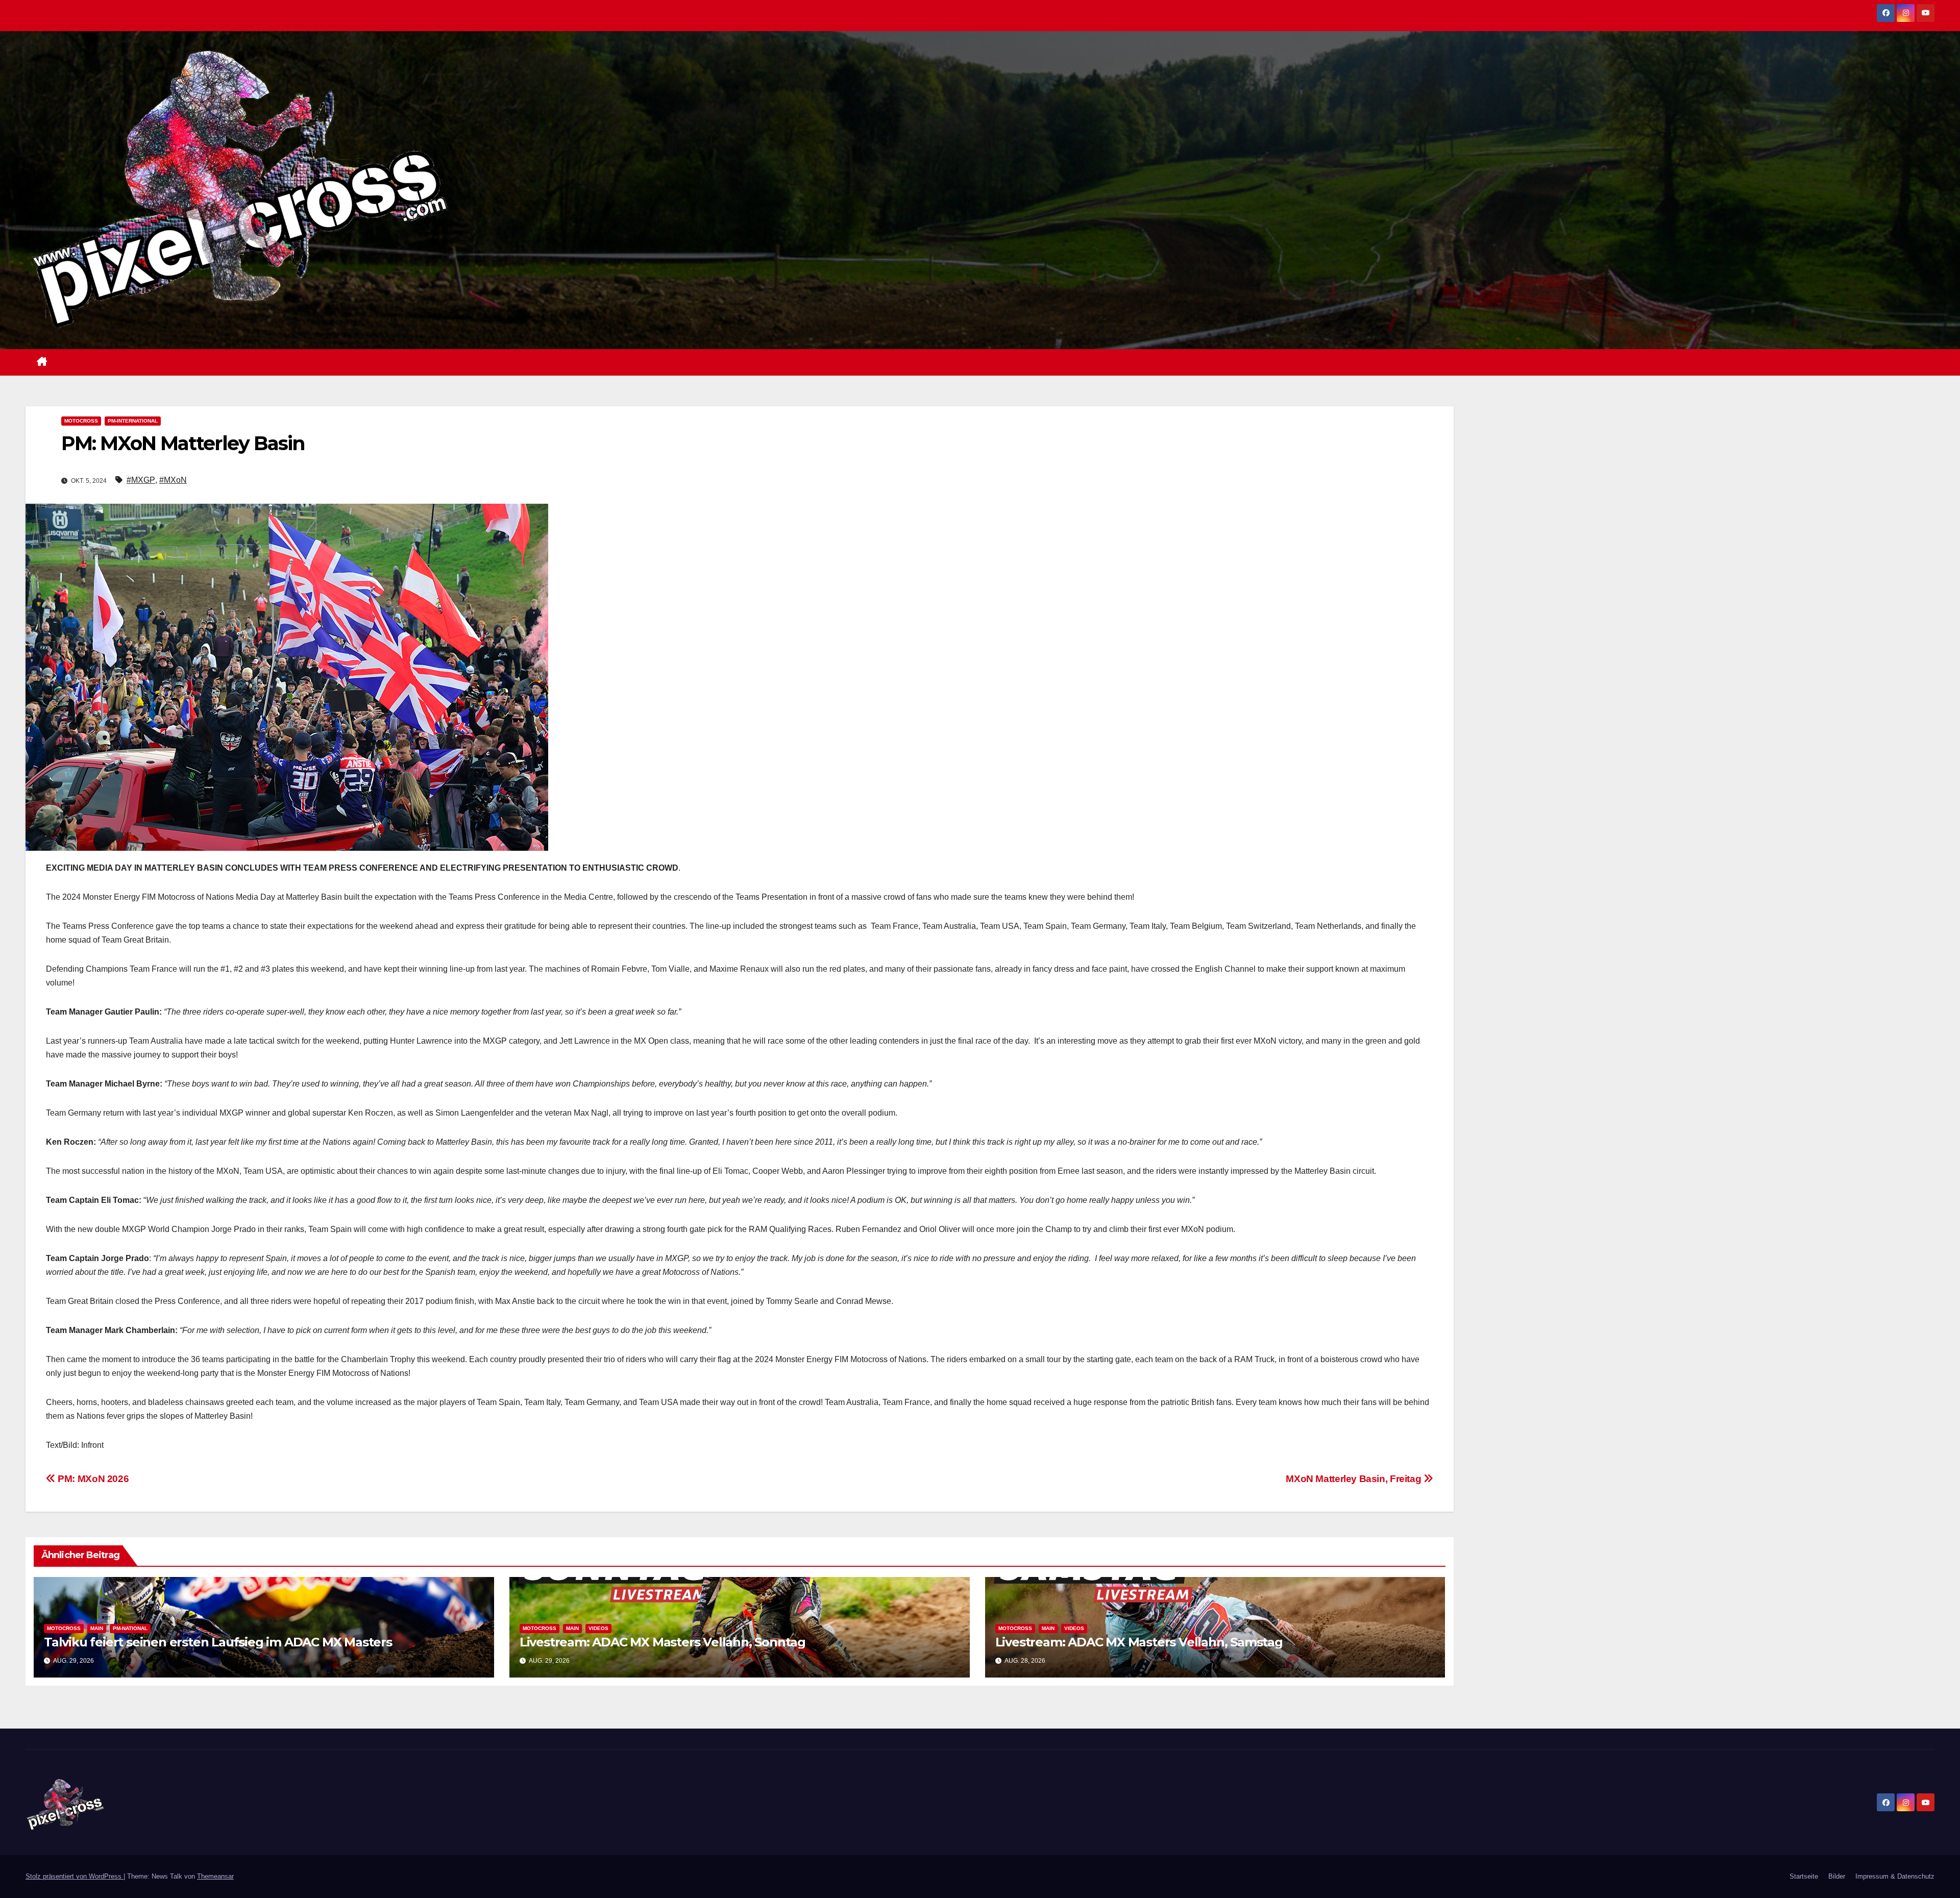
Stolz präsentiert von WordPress (75, 1876)
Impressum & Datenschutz (1895, 1876)
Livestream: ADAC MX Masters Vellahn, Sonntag (663, 1642)
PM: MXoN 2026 (92, 1479)
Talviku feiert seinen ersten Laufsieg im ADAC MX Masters (218, 1642)
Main (97, 1628)
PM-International (133, 421)
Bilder (1837, 1876)
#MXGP (141, 480)
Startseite (1804, 1876)
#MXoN (173, 480)
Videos (598, 1628)
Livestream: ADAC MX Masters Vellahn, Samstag (1139, 1642)
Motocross (81, 421)
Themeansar (215, 1876)
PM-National (130, 1628)
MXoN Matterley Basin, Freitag (1354, 1479)
